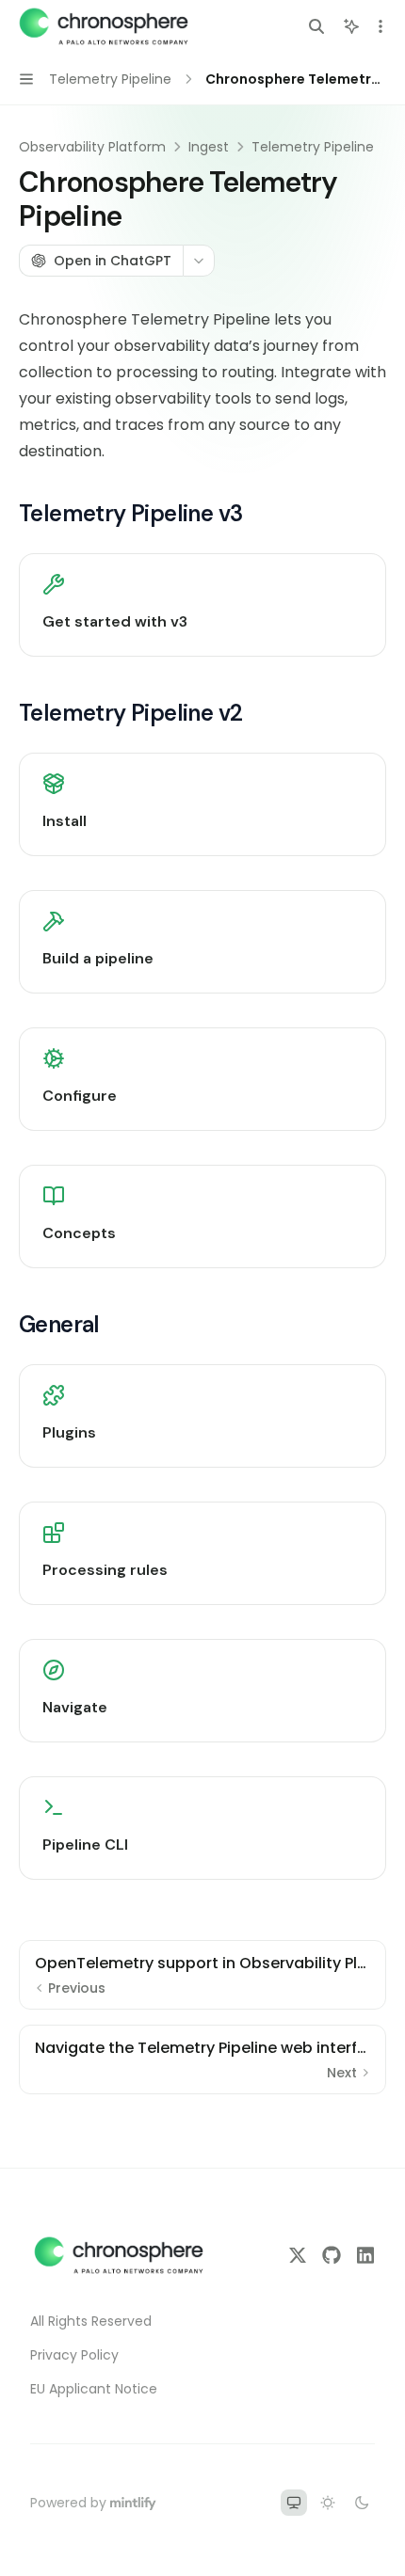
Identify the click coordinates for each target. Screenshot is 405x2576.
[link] (202, 605)
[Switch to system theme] (294, 2503)
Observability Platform (92, 147)
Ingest (209, 147)
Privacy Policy (74, 2355)
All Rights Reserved (91, 2321)
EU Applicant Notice (94, 2389)
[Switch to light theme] (328, 2503)
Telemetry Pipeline (313, 147)
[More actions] (381, 26)
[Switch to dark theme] (362, 2503)
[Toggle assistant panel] (351, 26)
